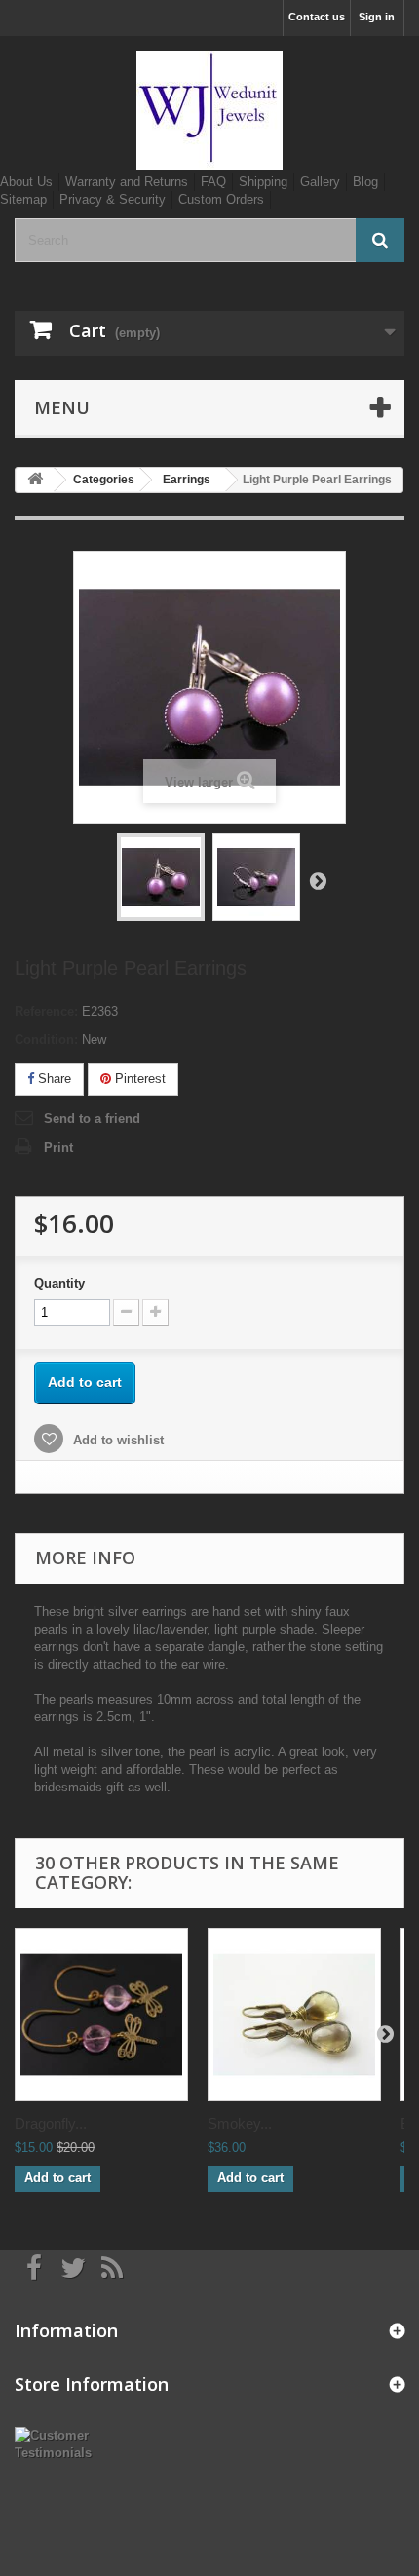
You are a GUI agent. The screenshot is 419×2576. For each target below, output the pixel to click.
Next (318, 880)
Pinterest (138, 1078)
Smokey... (240, 2123)
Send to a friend (92, 1118)
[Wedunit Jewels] (209, 110)
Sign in (377, 17)
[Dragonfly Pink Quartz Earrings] (101, 2015)
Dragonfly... (51, 2123)
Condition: (46, 1039)
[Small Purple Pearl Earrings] (161, 877)
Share (53, 1078)
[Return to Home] (35, 480)
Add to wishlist (116, 1440)
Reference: (46, 1011)
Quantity (59, 1283)
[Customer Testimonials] (70, 2443)
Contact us (317, 17)
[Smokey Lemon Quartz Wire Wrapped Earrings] (294, 2015)
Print (58, 1148)
